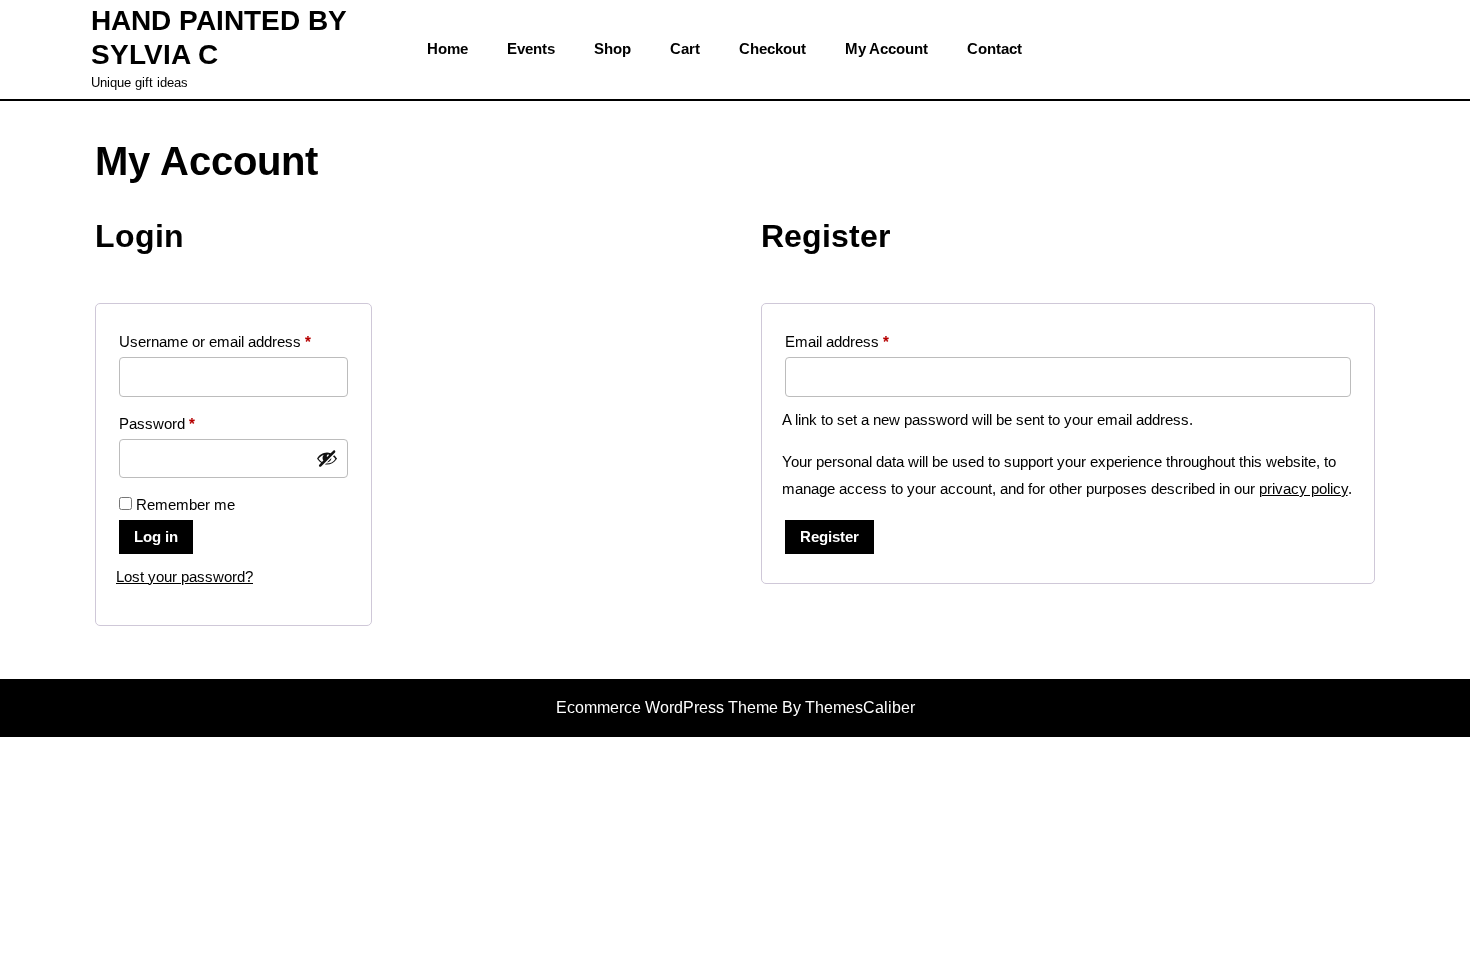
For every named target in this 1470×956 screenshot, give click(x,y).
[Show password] (327, 458)
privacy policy (1303, 488)
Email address (866, 341)
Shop (612, 48)
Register (829, 536)
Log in (156, 536)
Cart (685, 48)
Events (531, 48)
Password (186, 423)
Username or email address (233, 341)
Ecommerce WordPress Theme (667, 707)
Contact (994, 48)
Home (447, 48)
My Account (886, 48)
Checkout (772, 48)
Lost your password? (184, 576)
